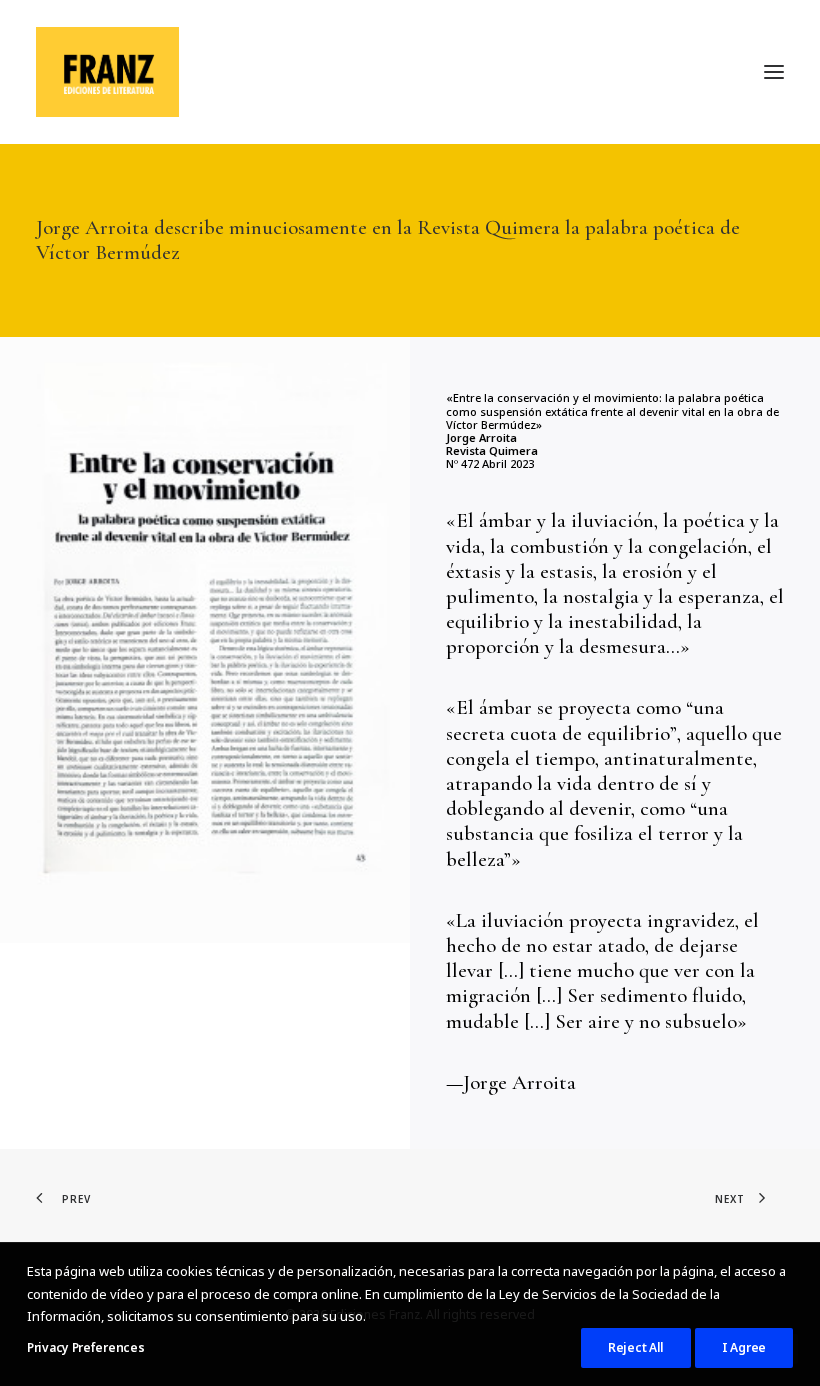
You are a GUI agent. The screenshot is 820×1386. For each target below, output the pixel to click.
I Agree (744, 1347)
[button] (774, 72)
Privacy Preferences (85, 1347)
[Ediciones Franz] (107, 72)
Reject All (636, 1347)
